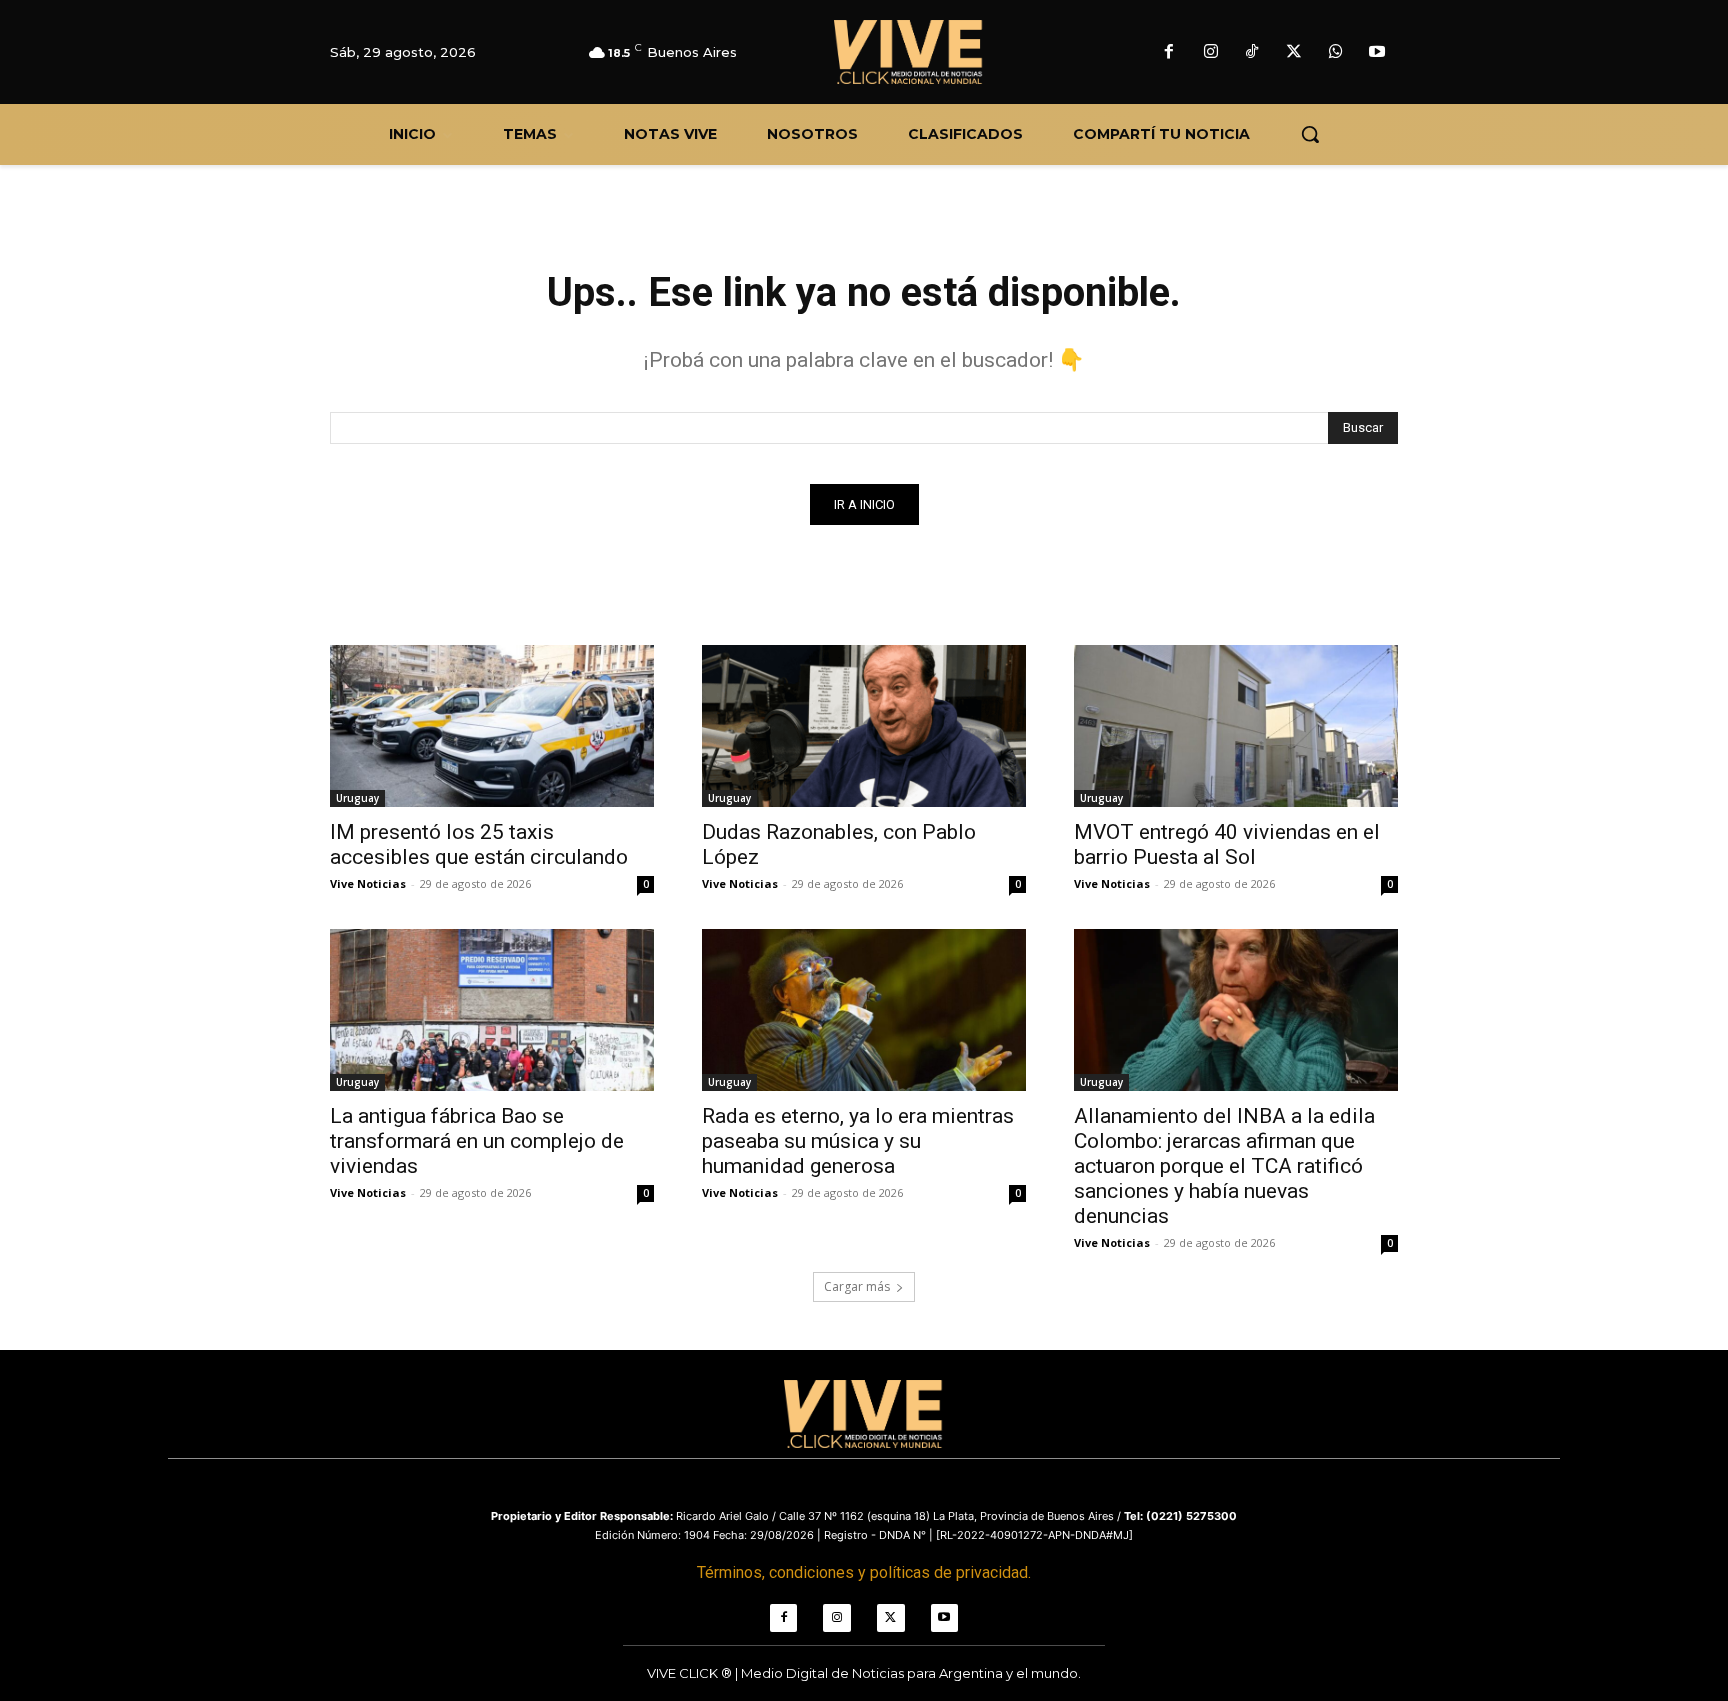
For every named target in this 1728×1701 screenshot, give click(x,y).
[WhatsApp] (1336, 53)
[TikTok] (1253, 53)
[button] (1310, 134)
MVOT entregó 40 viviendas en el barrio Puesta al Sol (1227, 844)
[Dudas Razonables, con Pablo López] (864, 726)
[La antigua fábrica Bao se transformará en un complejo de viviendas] (492, 1010)
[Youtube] (1377, 53)
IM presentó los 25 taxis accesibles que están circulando (479, 844)
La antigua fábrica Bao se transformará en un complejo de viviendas (477, 1141)
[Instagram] (1211, 53)
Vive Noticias (368, 883)
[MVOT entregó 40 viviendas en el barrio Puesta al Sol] (1236, 726)
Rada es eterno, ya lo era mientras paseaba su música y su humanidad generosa (858, 1141)
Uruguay (357, 798)
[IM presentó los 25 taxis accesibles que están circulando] (492, 726)
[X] (1294, 53)
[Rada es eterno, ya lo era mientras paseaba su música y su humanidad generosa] (864, 1010)
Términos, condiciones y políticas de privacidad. (864, 1572)
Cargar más (857, 1286)
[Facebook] (1169, 53)
